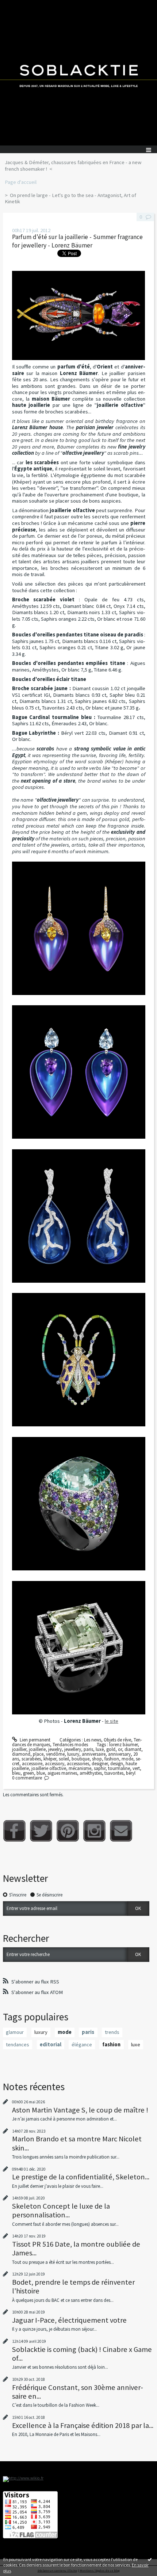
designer (100, 1764)
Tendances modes (70, 1745)
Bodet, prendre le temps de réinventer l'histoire (73, 2286)
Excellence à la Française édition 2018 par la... (83, 2425)
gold (111, 1749)
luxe (100, 1749)
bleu (16, 1773)
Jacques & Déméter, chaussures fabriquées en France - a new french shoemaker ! (73, 166)
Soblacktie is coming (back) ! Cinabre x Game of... (82, 2354)
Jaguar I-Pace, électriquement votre (69, 2320)
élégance (82, 2044)
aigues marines (62, 1773)
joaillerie (37, 1749)
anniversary (119, 1754)
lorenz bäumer (123, 1745)
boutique (81, 1759)
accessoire (32, 1764)
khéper (50, 1759)
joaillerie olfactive (49, 1768)
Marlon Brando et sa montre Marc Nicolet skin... (77, 2143)
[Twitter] (41, 1831)
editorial (51, 2044)
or (120, 1749)
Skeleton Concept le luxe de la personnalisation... (61, 2210)
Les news (93, 1740)
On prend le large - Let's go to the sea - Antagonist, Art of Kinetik (70, 198)
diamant (133, 1749)
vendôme (55, 1754)
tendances (18, 2044)
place (38, 1754)
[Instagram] (94, 1831)
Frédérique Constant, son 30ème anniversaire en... (78, 2392)
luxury (73, 1754)
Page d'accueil (21, 182)
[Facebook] (14, 1831)
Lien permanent (35, 1740)
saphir (100, 1768)
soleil (64, 1759)
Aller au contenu (19, 5)
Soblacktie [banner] (78, 73)
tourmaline (119, 1768)
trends (112, 2032)
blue (41, 1773)
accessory (55, 1764)
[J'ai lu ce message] (150, 2559)
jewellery (73, 1749)
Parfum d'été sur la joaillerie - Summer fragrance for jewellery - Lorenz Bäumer (77, 241)
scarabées (31, 1759)
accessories (78, 1764)
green (28, 1773)
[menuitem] (78, 166)
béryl (131, 1773)
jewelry (55, 1749)
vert (136, 1768)
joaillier (19, 1749)
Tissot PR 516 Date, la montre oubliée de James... (76, 2248)
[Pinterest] (68, 1831)
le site (112, 1721)
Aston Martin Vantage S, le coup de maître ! (80, 2110)
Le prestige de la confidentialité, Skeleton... (81, 2177)
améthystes (91, 1773)
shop (97, 1759)
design (117, 1764)
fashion (112, 1759)
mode (127, 1759)
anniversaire (94, 1754)
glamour (15, 2032)
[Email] (121, 1831)
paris (88, 1749)
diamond (21, 1754)
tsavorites (114, 1773)
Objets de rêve (117, 1740)
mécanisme (80, 1768)
